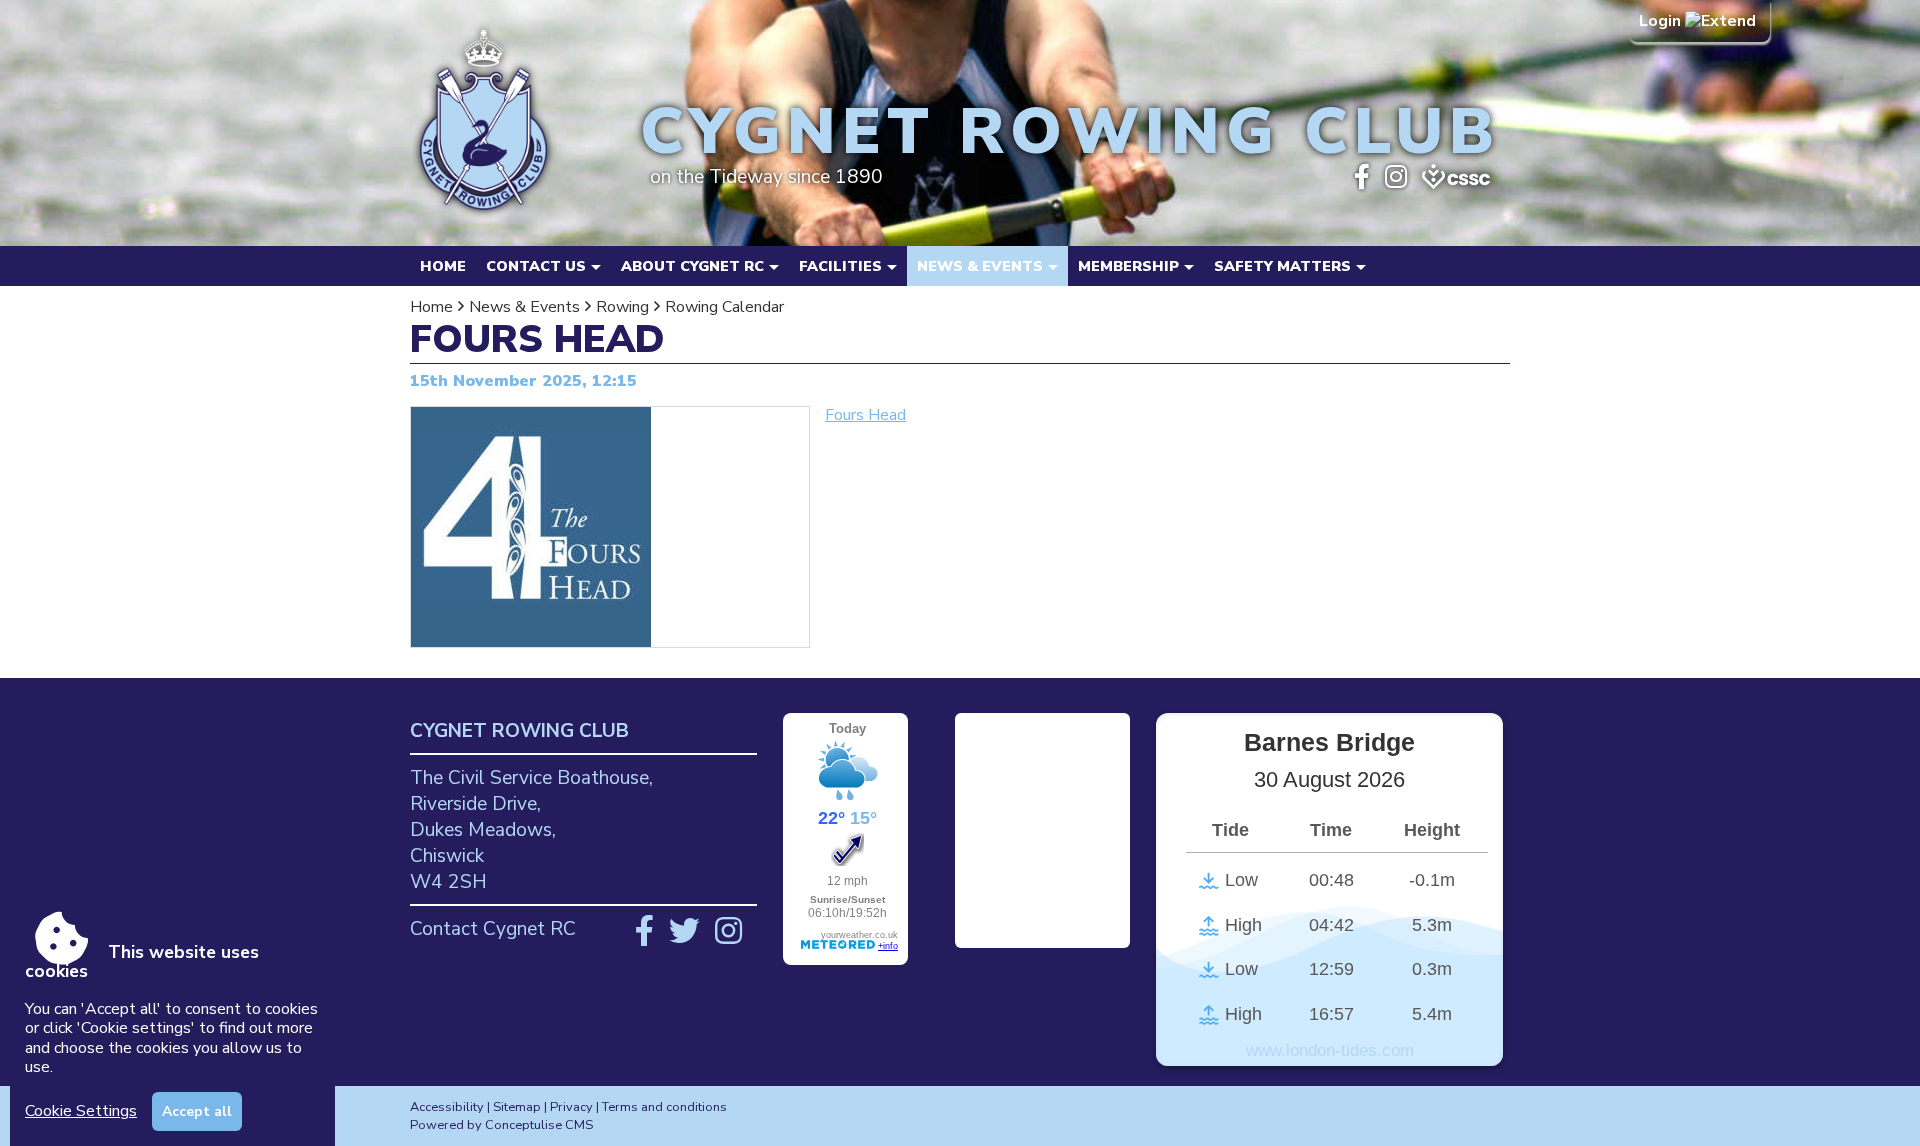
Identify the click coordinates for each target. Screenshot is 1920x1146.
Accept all (197, 1111)
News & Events (524, 307)
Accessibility (447, 1107)
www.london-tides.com (1330, 1050)
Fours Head (865, 415)
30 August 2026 (1329, 779)
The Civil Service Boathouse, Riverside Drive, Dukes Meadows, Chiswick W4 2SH (531, 830)
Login (1662, 21)
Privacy (571, 1107)
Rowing (622, 307)
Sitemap (517, 1107)
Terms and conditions (664, 1107)
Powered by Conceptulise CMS (501, 1125)
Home (443, 266)
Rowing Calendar (724, 307)
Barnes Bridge (1329, 742)
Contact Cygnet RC (493, 929)
